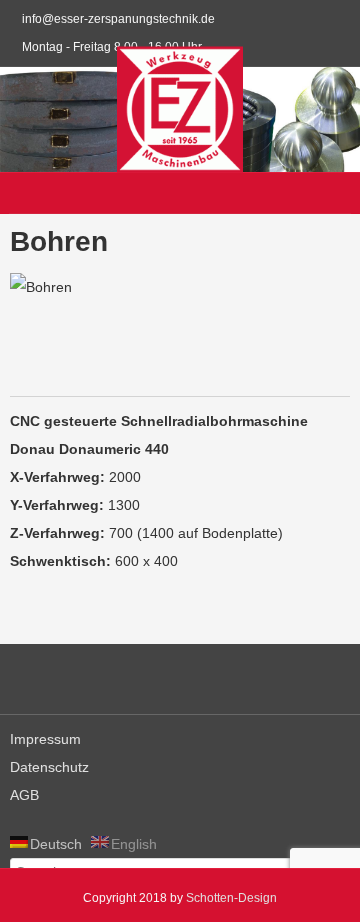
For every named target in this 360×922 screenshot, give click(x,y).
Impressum (45, 739)
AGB (24, 795)
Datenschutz (49, 767)
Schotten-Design (231, 898)
